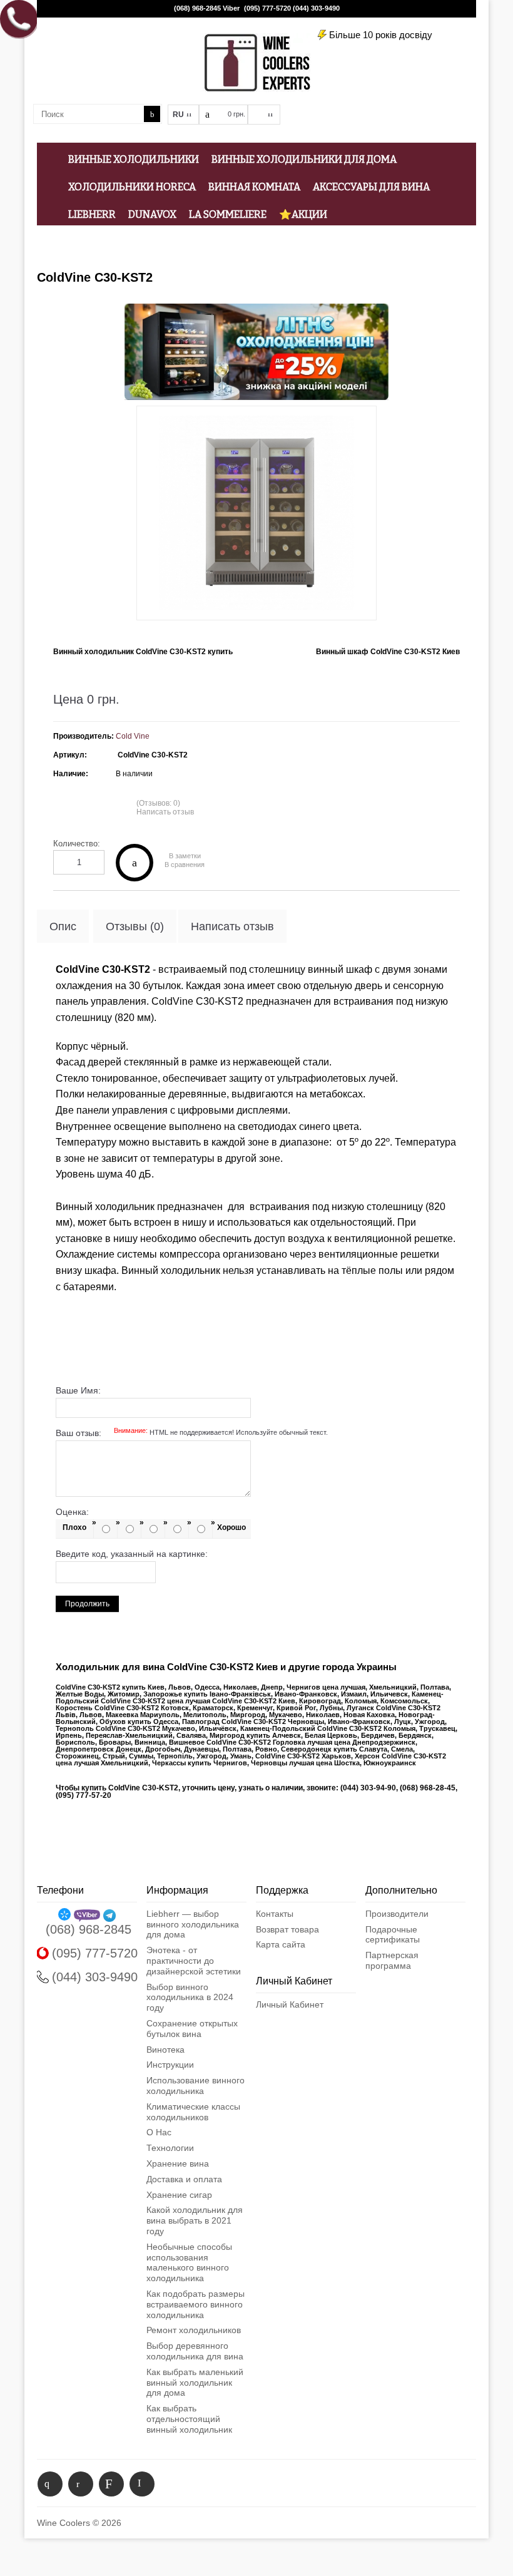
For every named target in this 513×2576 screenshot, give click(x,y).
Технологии (170, 2148)
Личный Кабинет (290, 2004)
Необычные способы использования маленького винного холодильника (189, 2262)
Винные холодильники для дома (304, 159)
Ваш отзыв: (192, 1433)
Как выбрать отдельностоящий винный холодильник (189, 2419)
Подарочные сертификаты (393, 1935)
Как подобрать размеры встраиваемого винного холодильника (196, 2304)
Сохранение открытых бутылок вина (192, 2029)
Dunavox (152, 214)
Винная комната (254, 187)
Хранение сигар (179, 2195)
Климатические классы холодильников (193, 2112)
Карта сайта (281, 1944)
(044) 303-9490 (316, 8)
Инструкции (170, 2065)
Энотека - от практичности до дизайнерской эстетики (194, 1961)
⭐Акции (303, 214)
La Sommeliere (228, 214)
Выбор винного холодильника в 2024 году (190, 1998)
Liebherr (92, 214)
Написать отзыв (165, 812)
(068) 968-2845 (197, 8)
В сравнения (185, 865)
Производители (397, 1914)
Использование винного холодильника (196, 2086)
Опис (63, 926)
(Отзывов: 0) (158, 803)
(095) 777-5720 (267, 8)
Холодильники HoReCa (132, 187)
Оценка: (72, 1512)
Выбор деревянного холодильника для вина (195, 2351)
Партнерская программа (392, 1960)
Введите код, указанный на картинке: (132, 1554)
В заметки (185, 856)
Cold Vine (133, 736)
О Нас (159, 2132)
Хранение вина (178, 2163)
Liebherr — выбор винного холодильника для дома (193, 1924)
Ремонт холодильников (194, 2330)
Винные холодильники (134, 159)
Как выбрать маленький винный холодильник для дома (195, 2383)
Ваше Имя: (78, 1390)
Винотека (165, 2050)
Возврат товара (287, 1929)
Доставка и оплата (184, 2179)
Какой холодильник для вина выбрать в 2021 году (195, 2220)
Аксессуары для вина (371, 187)
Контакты (275, 1914)
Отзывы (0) (135, 926)
